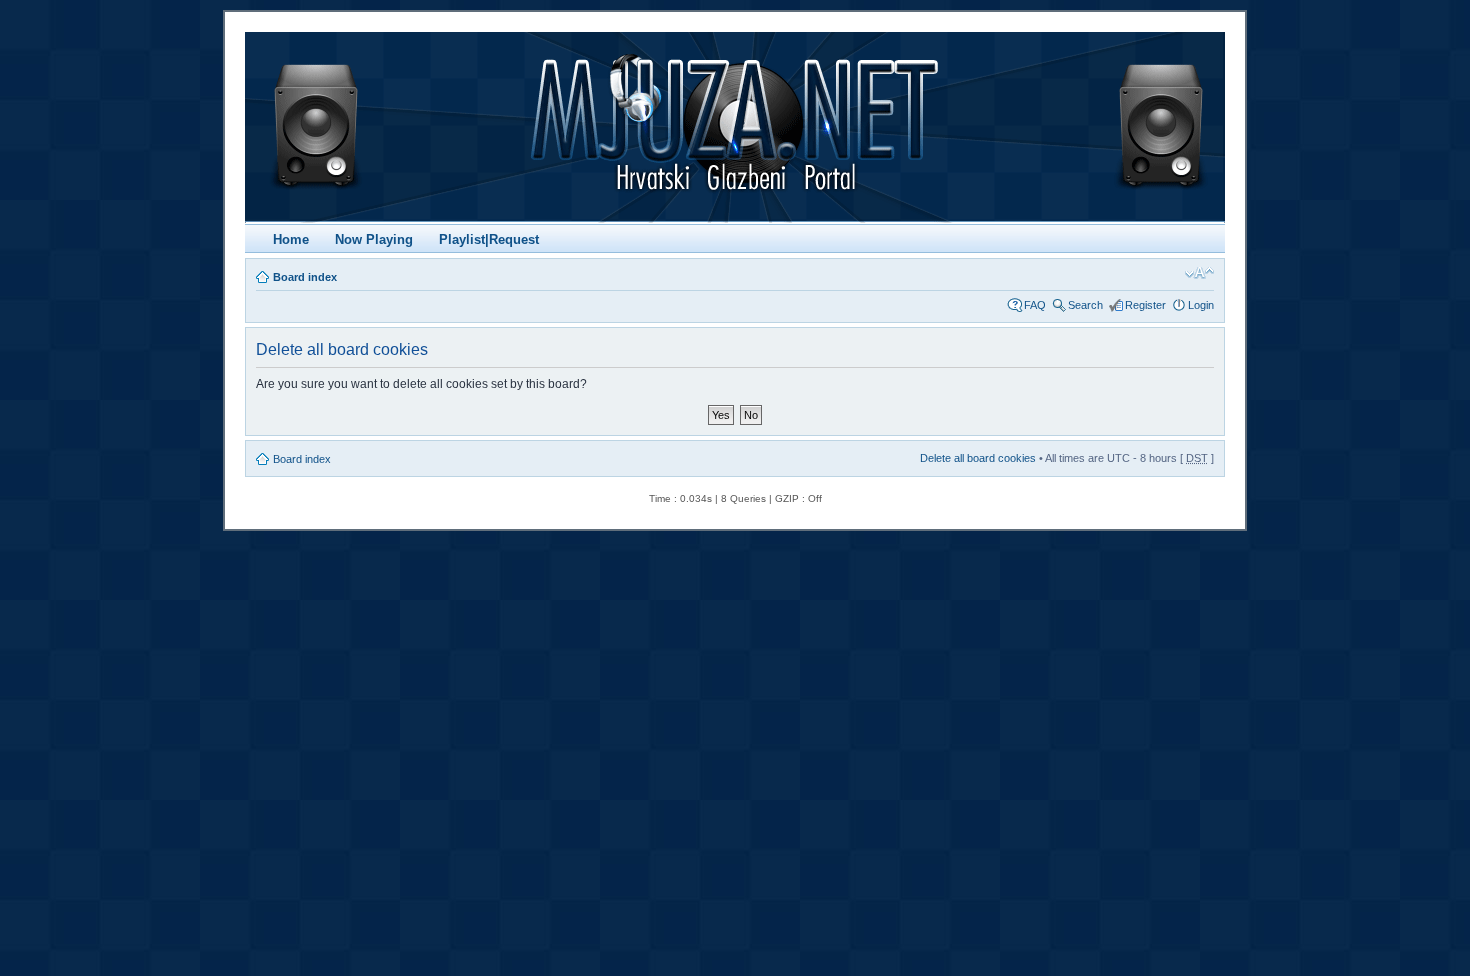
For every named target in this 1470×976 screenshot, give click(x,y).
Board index (305, 277)
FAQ (1035, 305)
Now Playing (374, 239)
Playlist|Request (489, 239)
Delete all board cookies (978, 458)
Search (1085, 305)
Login (1201, 305)
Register (1145, 305)
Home (291, 239)
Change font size (1199, 273)
